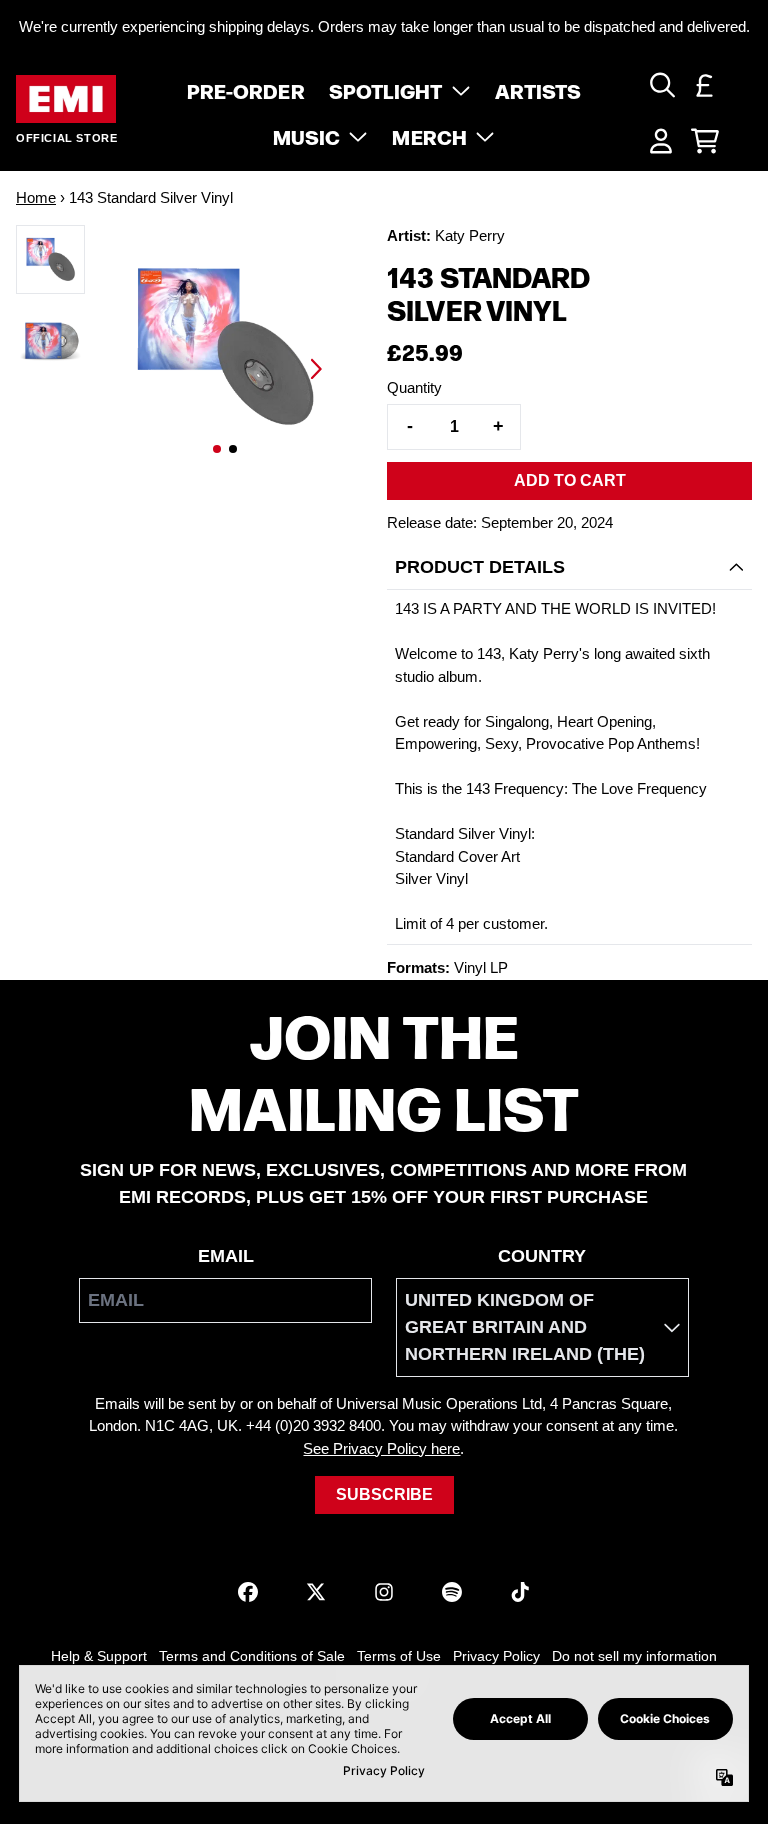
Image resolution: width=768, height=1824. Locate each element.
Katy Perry (470, 235)
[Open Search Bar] (661, 85)
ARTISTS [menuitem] (538, 90)
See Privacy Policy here (381, 1448)
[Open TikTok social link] (520, 1592)
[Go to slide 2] (233, 449)
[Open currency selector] (705, 85)
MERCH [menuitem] (429, 136)
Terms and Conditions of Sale (252, 1656)
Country (542, 1256)
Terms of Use (399, 1656)
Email (226, 1256)
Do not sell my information (634, 1656)
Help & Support (99, 1656)
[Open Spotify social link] (452, 1592)
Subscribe (384, 1494)
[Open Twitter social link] (316, 1592)
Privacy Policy (496, 1656)
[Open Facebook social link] (248, 1592)
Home (36, 197)
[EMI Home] (66, 99)
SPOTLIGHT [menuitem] (386, 90)
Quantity (414, 387)
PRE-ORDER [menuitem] (246, 90)
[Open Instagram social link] (384, 1592)
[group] (50, 259)
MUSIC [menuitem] (307, 136)
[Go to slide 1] (217, 449)
